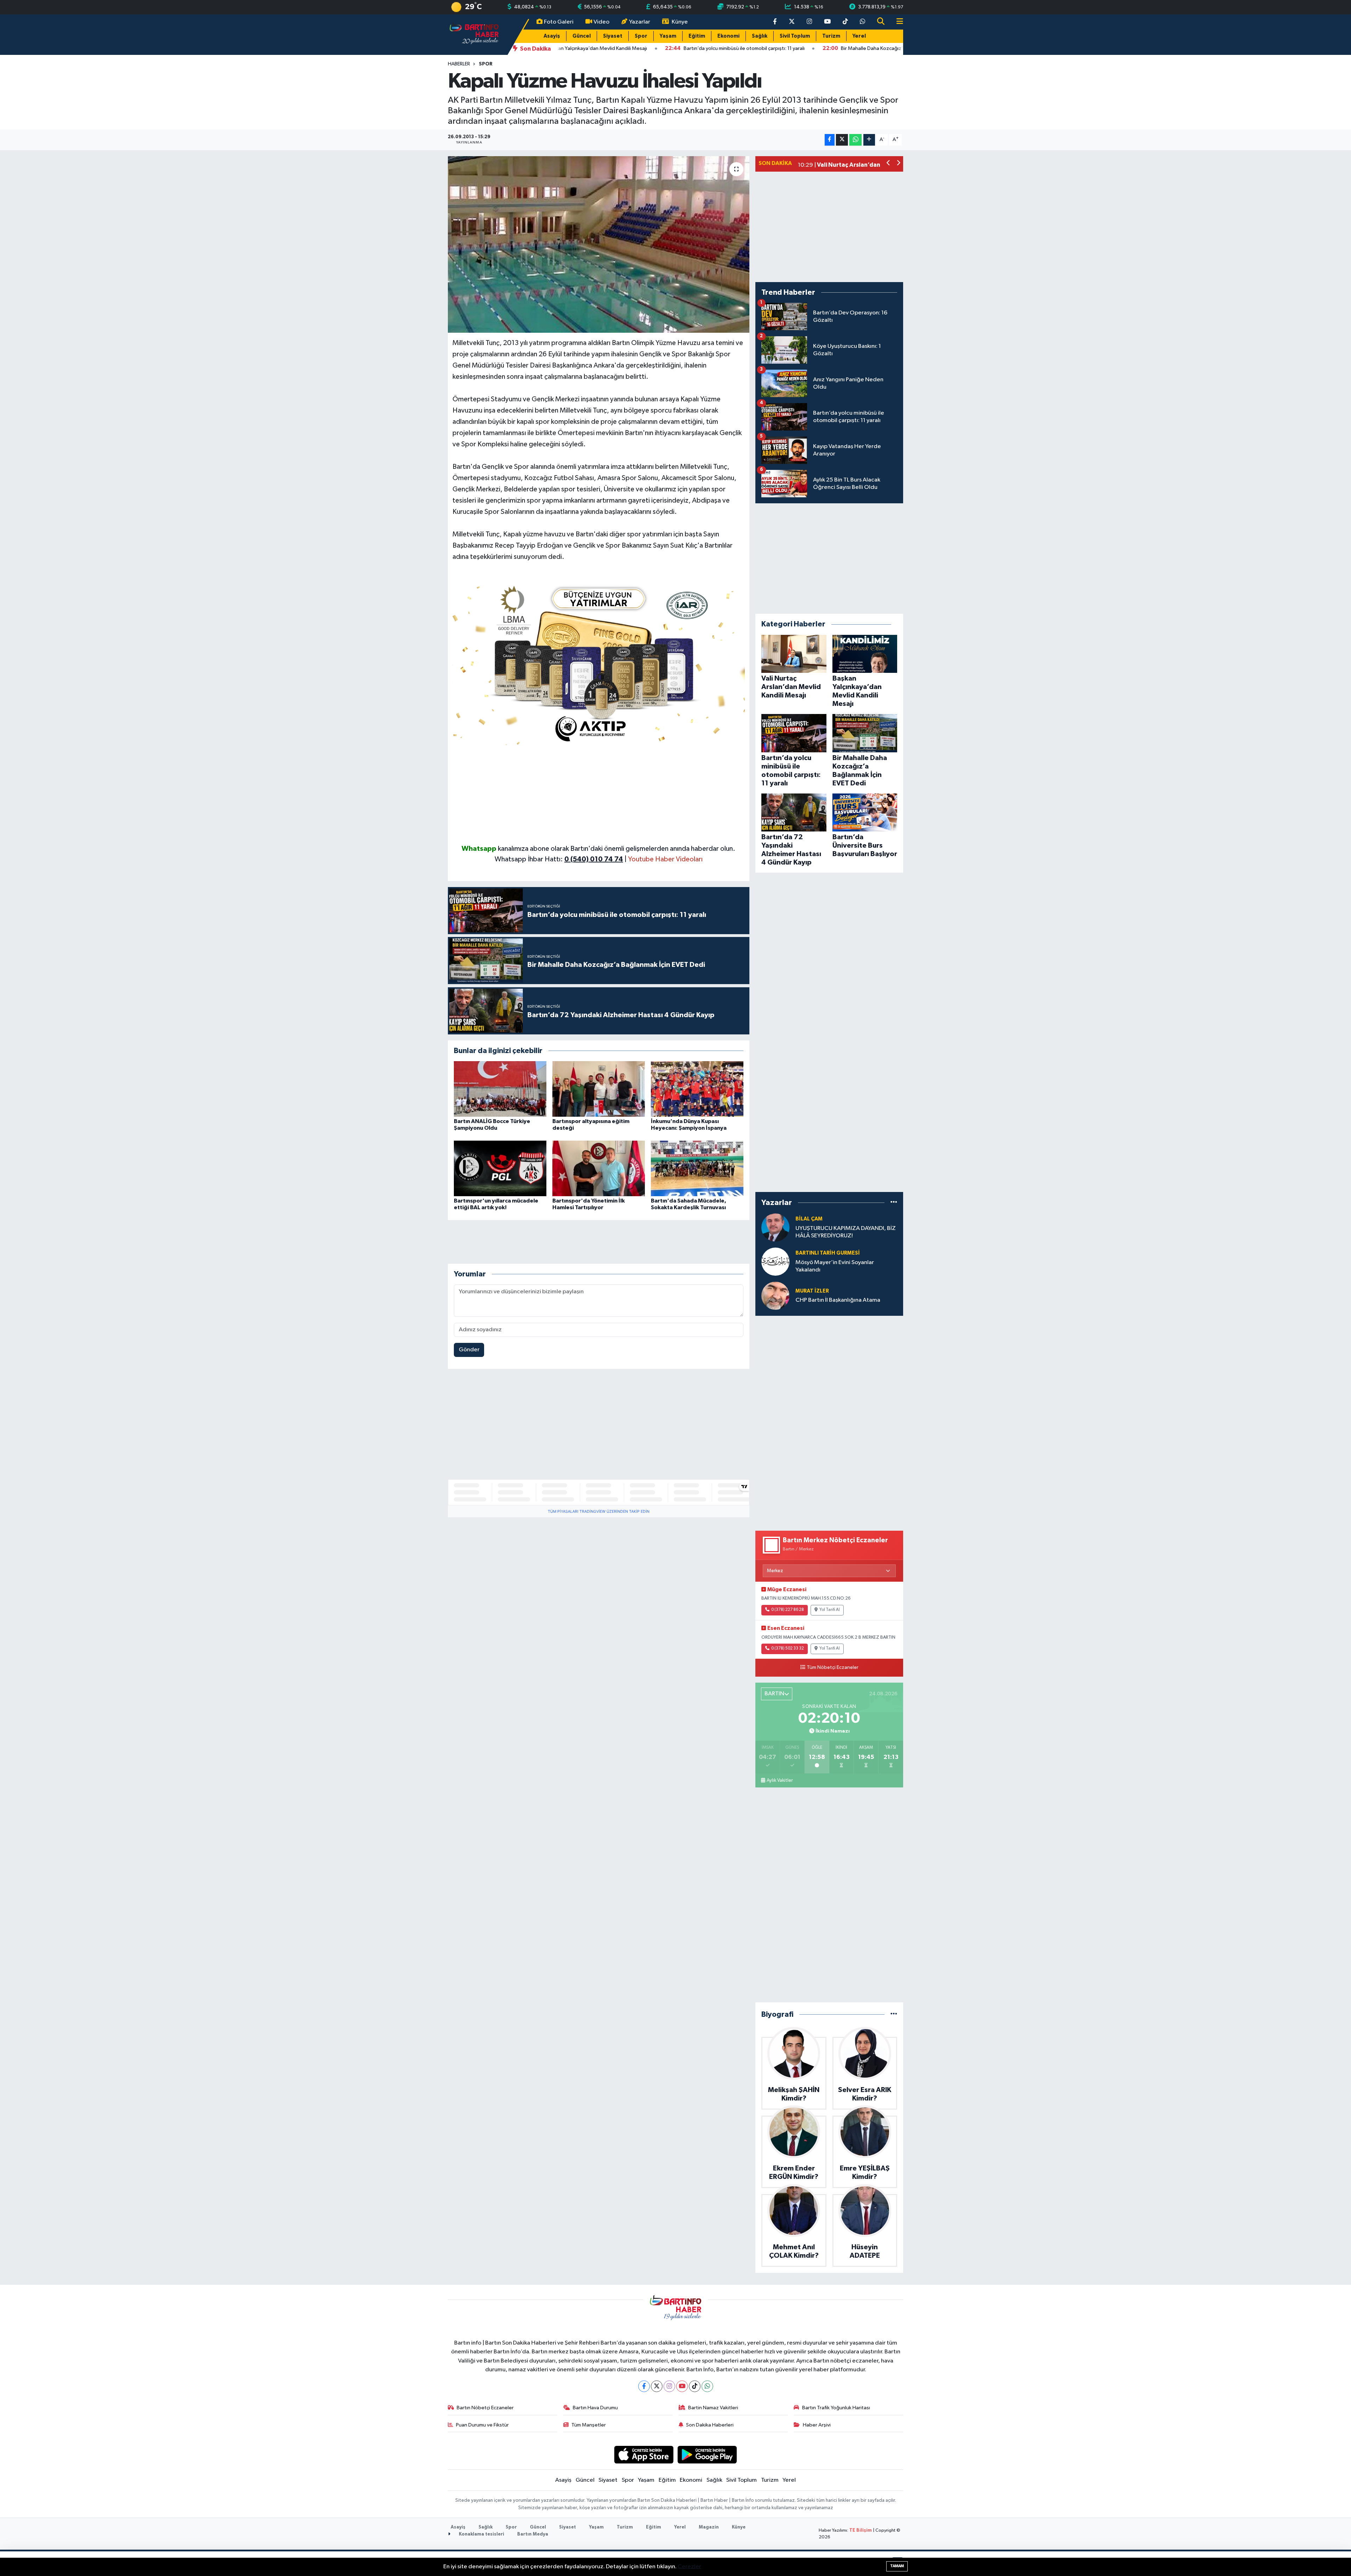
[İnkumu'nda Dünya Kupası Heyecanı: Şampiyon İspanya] (697, 1089)
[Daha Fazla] (869, 140)
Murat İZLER (812, 1291)
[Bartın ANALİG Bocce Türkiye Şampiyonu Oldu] (500, 1089)
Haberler (459, 64)
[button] (889, 164)
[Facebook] (644, 2386)
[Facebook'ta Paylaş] (830, 140)
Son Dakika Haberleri (710, 2425)
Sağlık (760, 36)
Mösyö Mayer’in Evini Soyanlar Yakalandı (835, 1266)
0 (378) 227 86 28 (788, 1610)
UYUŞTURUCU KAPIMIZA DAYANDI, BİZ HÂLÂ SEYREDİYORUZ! (846, 1232)
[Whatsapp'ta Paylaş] (855, 140)
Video (601, 22)
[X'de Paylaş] (842, 140)
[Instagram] (669, 2386)
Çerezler (689, 2567)
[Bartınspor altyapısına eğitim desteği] (599, 1089)
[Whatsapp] (707, 2386)
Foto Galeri (559, 22)
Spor (641, 36)
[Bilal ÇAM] (775, 1227)
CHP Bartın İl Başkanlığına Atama (838, 1300)
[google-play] (707, 2454)
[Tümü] (894, 1203)
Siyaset (613, 36)
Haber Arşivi (817, 2425)
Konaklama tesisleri (481, 2534)
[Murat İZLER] (775, 1296)
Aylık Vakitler (780, 1780)
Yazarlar (640, 22)
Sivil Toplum (795, 36)
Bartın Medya (533, 2534)
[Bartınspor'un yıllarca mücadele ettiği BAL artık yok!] (500, 1168)
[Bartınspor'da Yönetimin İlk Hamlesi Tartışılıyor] (599, 1168)
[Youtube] (682, 2386)
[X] (657, 2386)
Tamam (897, 2566)
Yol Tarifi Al (830, 1610)
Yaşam (668, 36)
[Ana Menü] (897, 22)
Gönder (469, 1350)
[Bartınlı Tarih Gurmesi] (775, 1261)
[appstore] (644, 2454)
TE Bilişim (861, 2530)
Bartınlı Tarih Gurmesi (828, 1253)
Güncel (582, 36)
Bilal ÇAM (809, 1219)
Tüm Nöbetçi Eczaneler (833, 1668)
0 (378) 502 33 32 (788, 1649)
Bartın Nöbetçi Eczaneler (485, 2408)
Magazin (709, 2527)
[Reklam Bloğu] (599, 662)
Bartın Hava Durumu (595, 2408)
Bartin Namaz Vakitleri (713, 2408)
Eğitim (697, 36)
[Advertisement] (599, 794)
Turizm (831, 36)
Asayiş (552, 36)
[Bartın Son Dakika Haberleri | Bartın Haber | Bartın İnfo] (474, 34)
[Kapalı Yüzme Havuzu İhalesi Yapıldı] (599, 244)
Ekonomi (728, 36)
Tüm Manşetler (589, 2425)
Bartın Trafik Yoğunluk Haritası (836, 2408)
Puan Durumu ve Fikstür (482, 2425)
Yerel (859, 36)
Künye (680, 22)
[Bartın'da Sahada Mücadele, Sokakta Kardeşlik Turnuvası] (697, 1168)
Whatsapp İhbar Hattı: (559, 859)
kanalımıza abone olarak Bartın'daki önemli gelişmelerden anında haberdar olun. (617, 849)
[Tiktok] (695, 2386)
